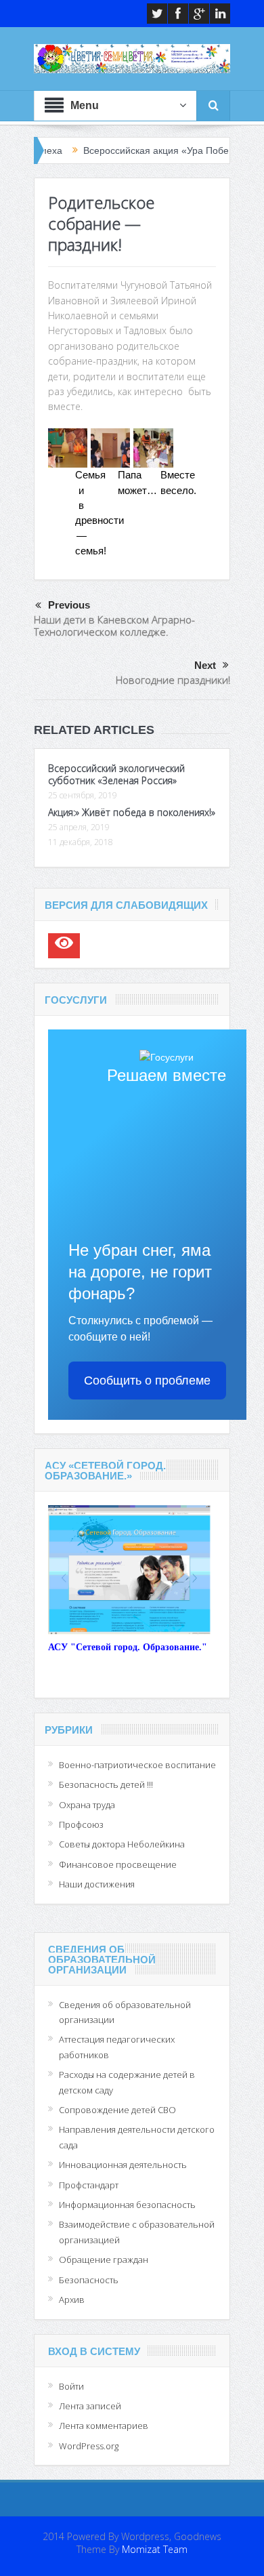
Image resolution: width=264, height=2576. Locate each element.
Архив (72, 2299)
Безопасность (89, 2280)
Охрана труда (87, 1805)
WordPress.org (89, 2446)
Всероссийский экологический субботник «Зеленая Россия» (116, 774)
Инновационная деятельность (123, 2165)
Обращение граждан (104, 2260)
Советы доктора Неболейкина (122, 1844)
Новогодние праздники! (173, 680)
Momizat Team (155, 2549)
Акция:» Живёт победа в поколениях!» (132, 812)
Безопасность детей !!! (106, 1784)
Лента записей (90, 2406)
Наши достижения (97, 1884)
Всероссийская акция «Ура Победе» (132, 150)
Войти (71, 2386)
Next (205, 665)
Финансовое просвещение (118, 1864)
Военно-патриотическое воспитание (137, 1765)
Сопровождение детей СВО (117, 2110)
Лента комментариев (104, 2426)
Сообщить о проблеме (147, 1381)
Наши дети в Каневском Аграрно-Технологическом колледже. (114, 626)
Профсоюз (81, 1824)
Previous (69, 605)
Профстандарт (89, 2185)
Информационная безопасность (127, 2205)
